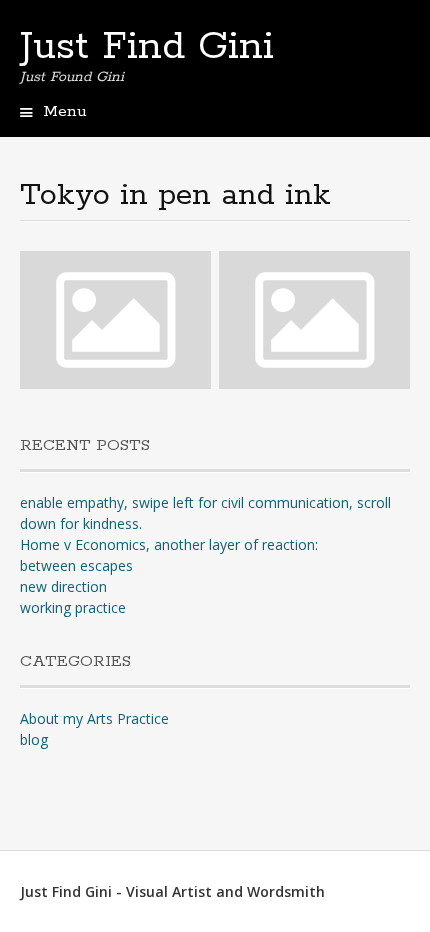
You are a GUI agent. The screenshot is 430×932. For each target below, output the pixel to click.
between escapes (76, 565)
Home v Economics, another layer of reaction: (169, 544)
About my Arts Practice (94, 718)
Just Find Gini (147, 47)
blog (34, 739)
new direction (63, 586)
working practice (73, 607)
